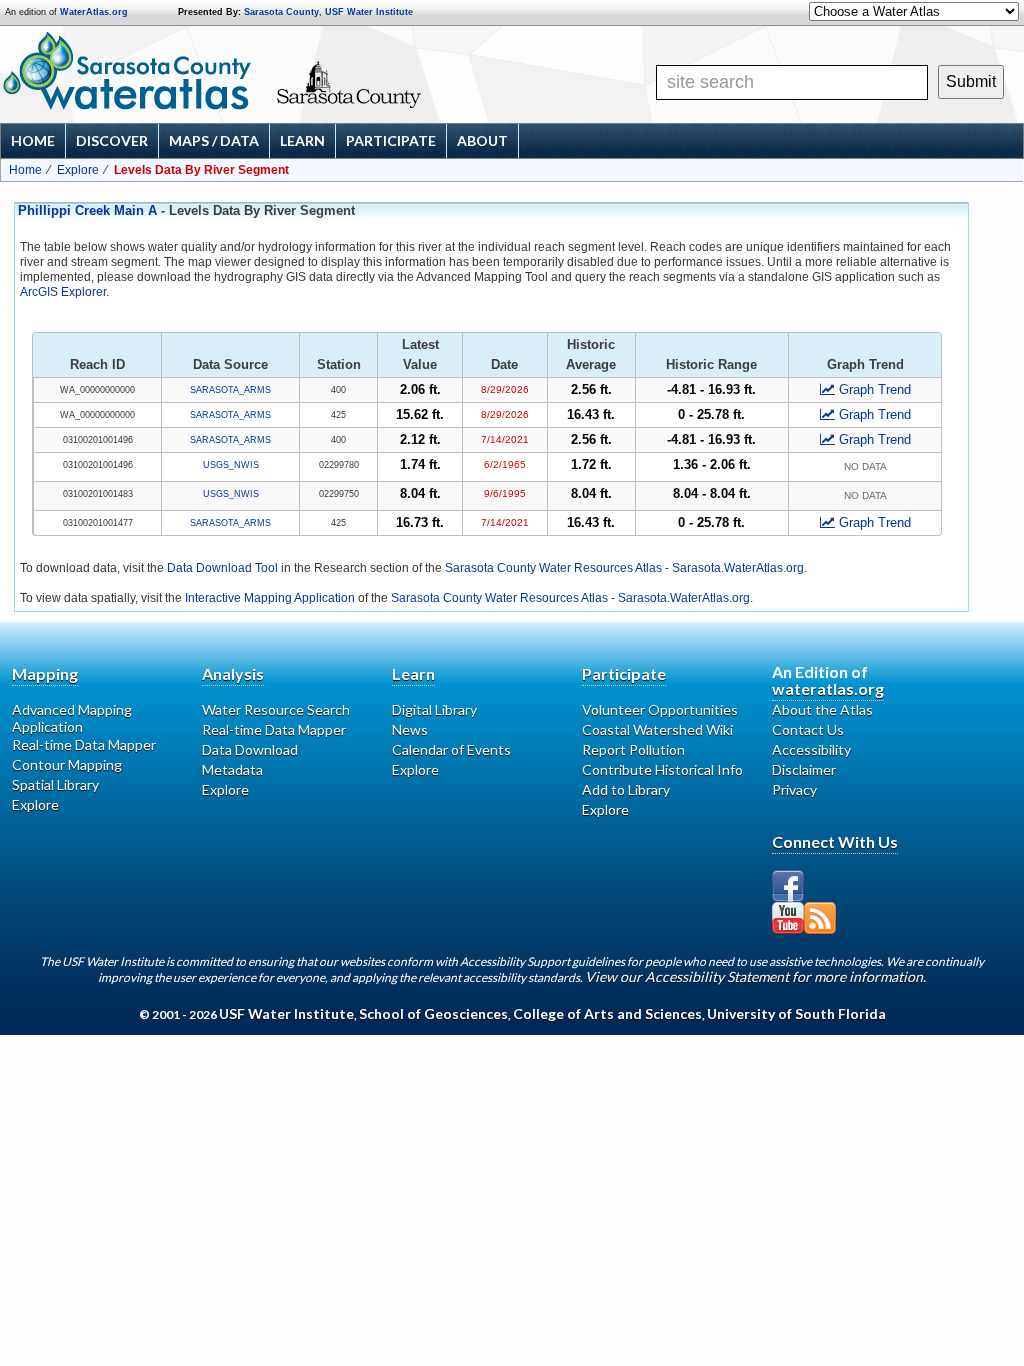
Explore (78, 170)
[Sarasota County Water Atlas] (128, 71)
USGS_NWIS (231, 465)
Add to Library (626, 789)
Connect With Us (835, 841)
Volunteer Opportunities (660, 709)
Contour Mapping (67, 764)
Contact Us (808, 729)
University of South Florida (796, 1013)
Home (33, 140)
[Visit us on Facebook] (788, 886)
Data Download (250, 749)
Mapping (45, 673)
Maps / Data (214, 140)
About (482, 140)
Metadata (232, 769)
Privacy (794, 789)
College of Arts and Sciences (607, 1013)
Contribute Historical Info (662, 769)
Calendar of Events (451, 749)
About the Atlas (822, 709)
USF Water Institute (369, 12)
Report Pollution (633, 749)
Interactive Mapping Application (270, 598)
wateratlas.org (828, 688)
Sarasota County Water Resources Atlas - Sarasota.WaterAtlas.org (624, 568)
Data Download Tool (222, 568)
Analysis (233, 673)
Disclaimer (804, 769)
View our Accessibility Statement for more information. (755, 976)
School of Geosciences (433, 1013)
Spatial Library (55, 784)
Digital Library (434, 709)
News (410, 729)
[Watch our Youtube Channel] (788, 918)
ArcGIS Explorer (63, 292)
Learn (302, 140)
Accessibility (811, 749)
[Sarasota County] (405, 102)
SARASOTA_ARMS (230, 390)
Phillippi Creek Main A (87, 211)
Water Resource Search (276, 709)
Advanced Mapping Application (72, 718)
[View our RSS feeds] (820, 918)
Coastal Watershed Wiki (657, 729)
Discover (112, 140)
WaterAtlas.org (94, 12)
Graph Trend (875, 389)
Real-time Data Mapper (84, 744)
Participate (391, 140)
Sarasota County (281, 12)
